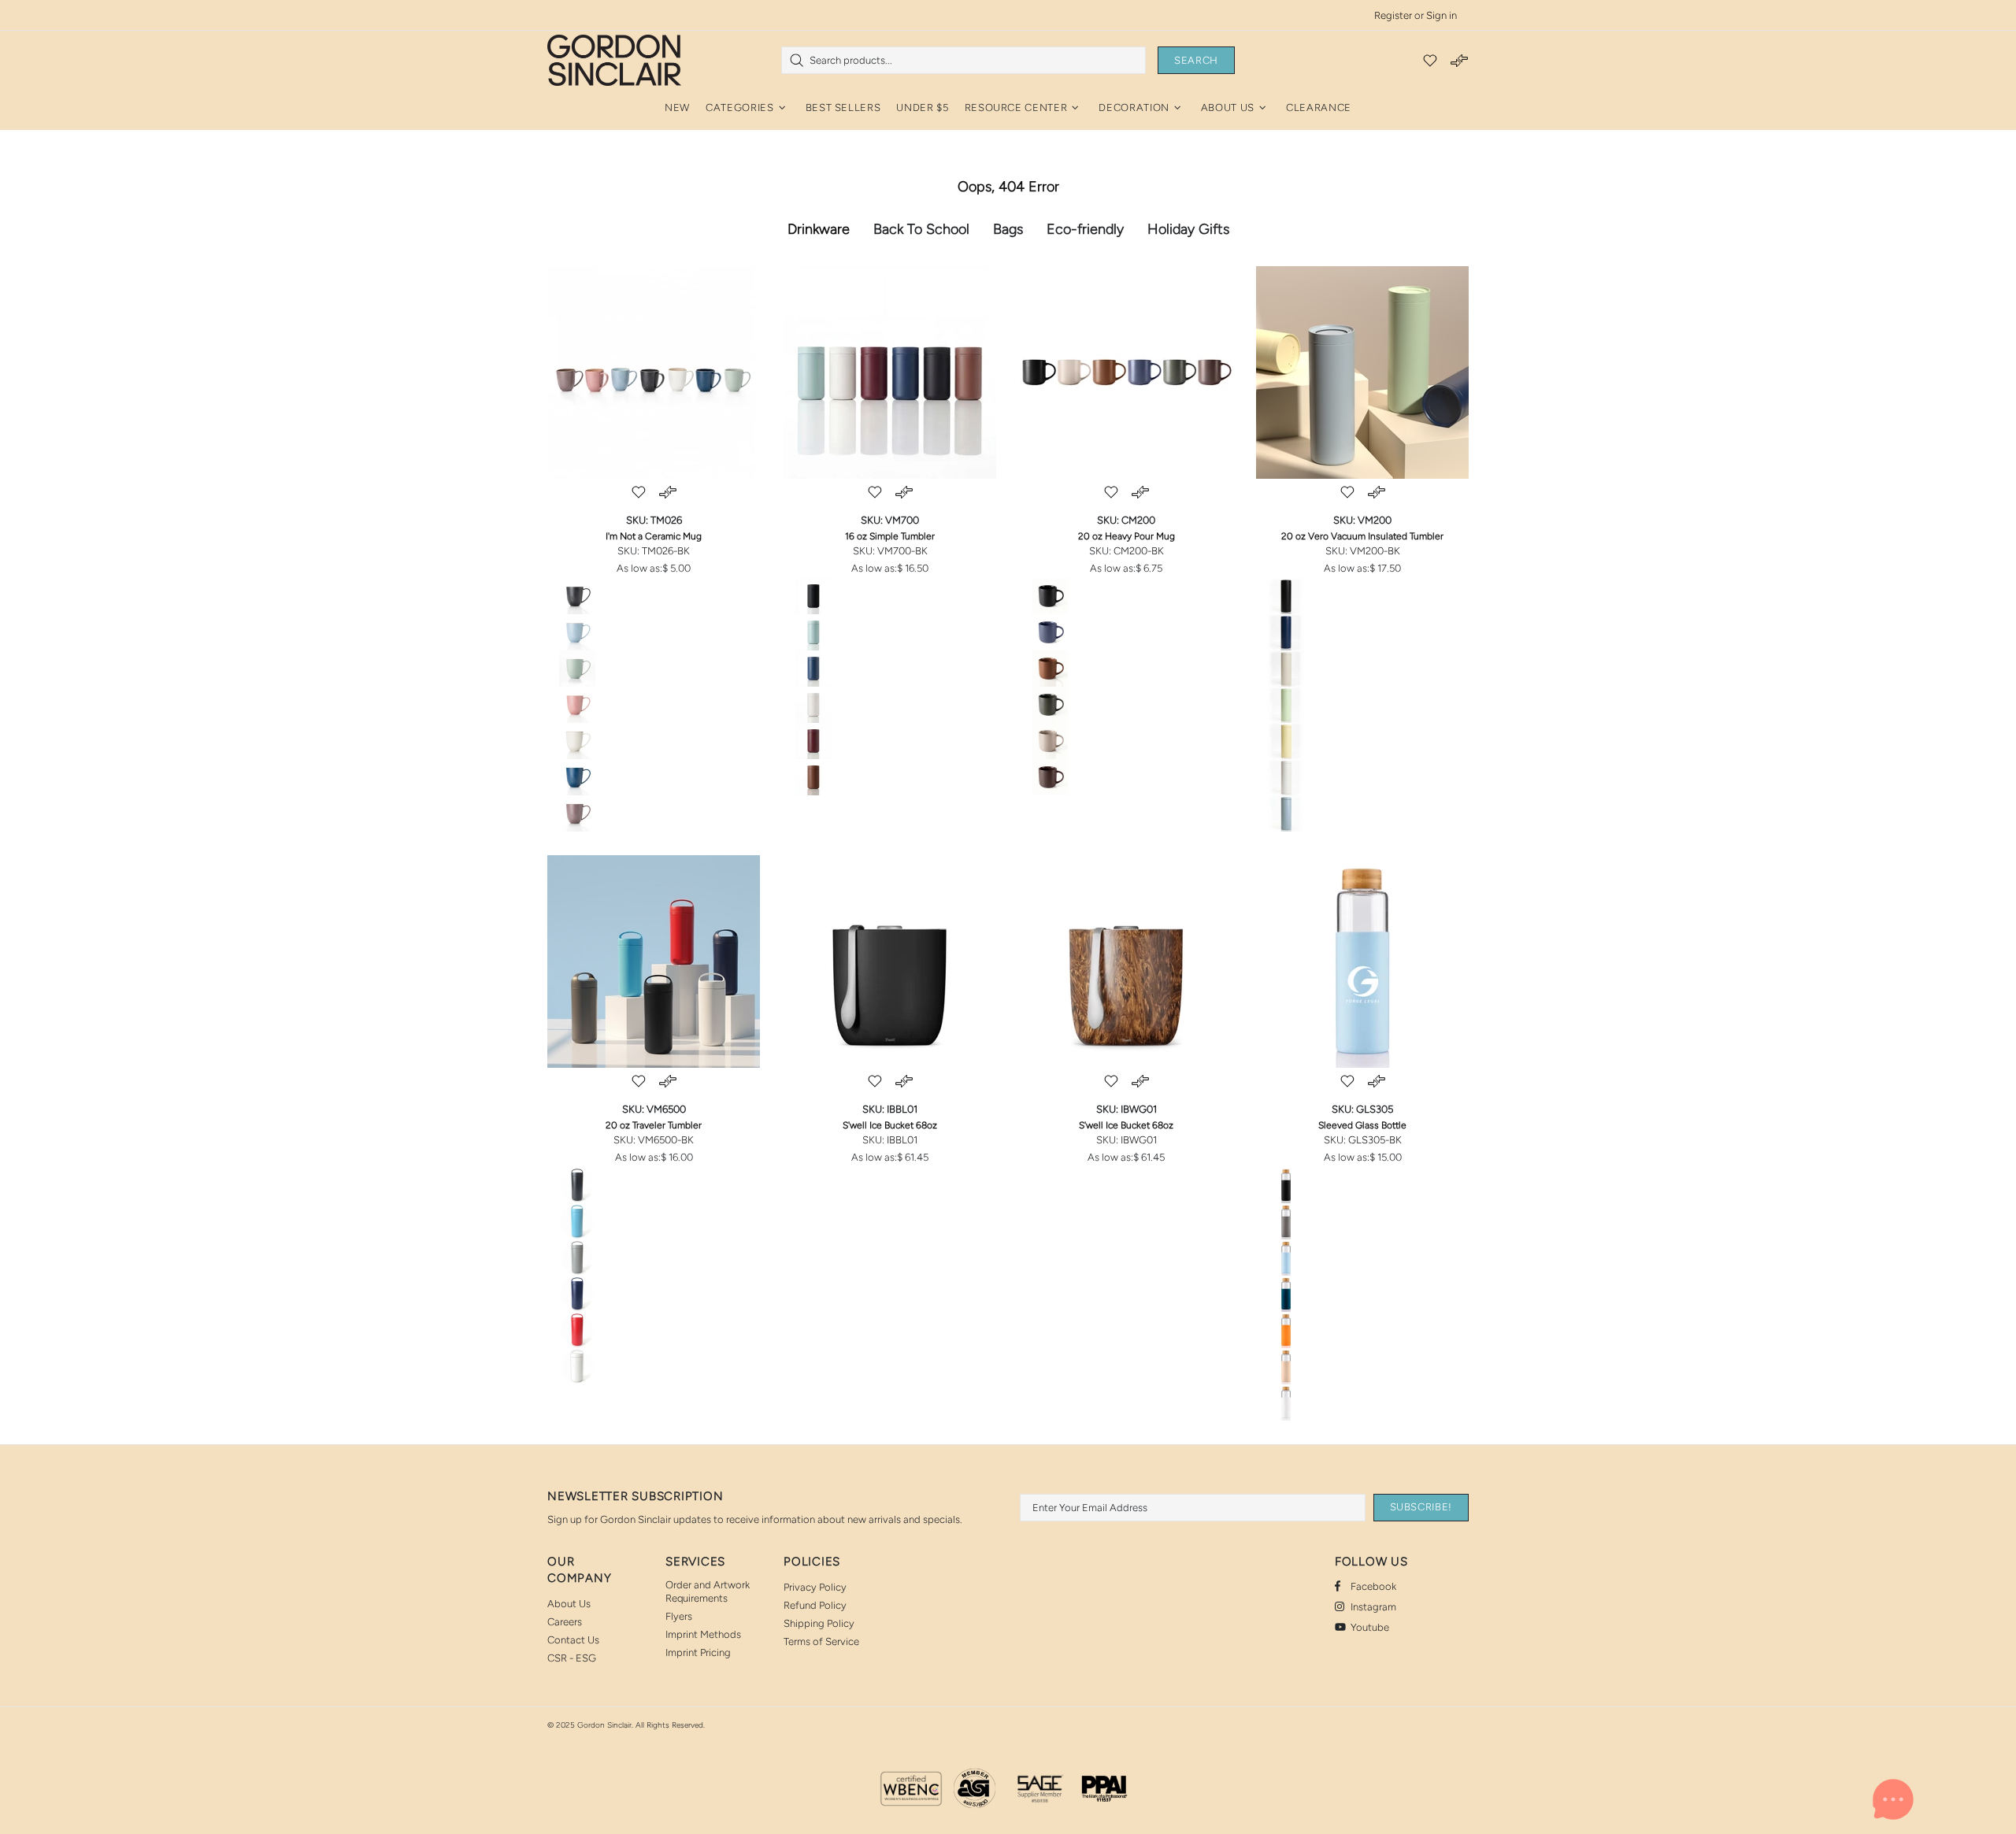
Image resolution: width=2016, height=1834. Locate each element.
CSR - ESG (572, 1658)
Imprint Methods (703, 1634)
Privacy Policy (815, 1587)
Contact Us (573, 1640)
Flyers (679, 1616)
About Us (569, 1604)
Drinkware (819, 229)
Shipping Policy (819, 1623)
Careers (565, 1622)
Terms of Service (821, 1641)
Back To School (921, 229)
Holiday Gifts (1188, 229)
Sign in (1442, 15)
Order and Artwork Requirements (708, 1591)
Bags (1008, 229)
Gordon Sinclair (614, 60)
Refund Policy (815, 1605)
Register (1393, 15)
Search (1196, 60)
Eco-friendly (1085, 229)
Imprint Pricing (698, 1652)
